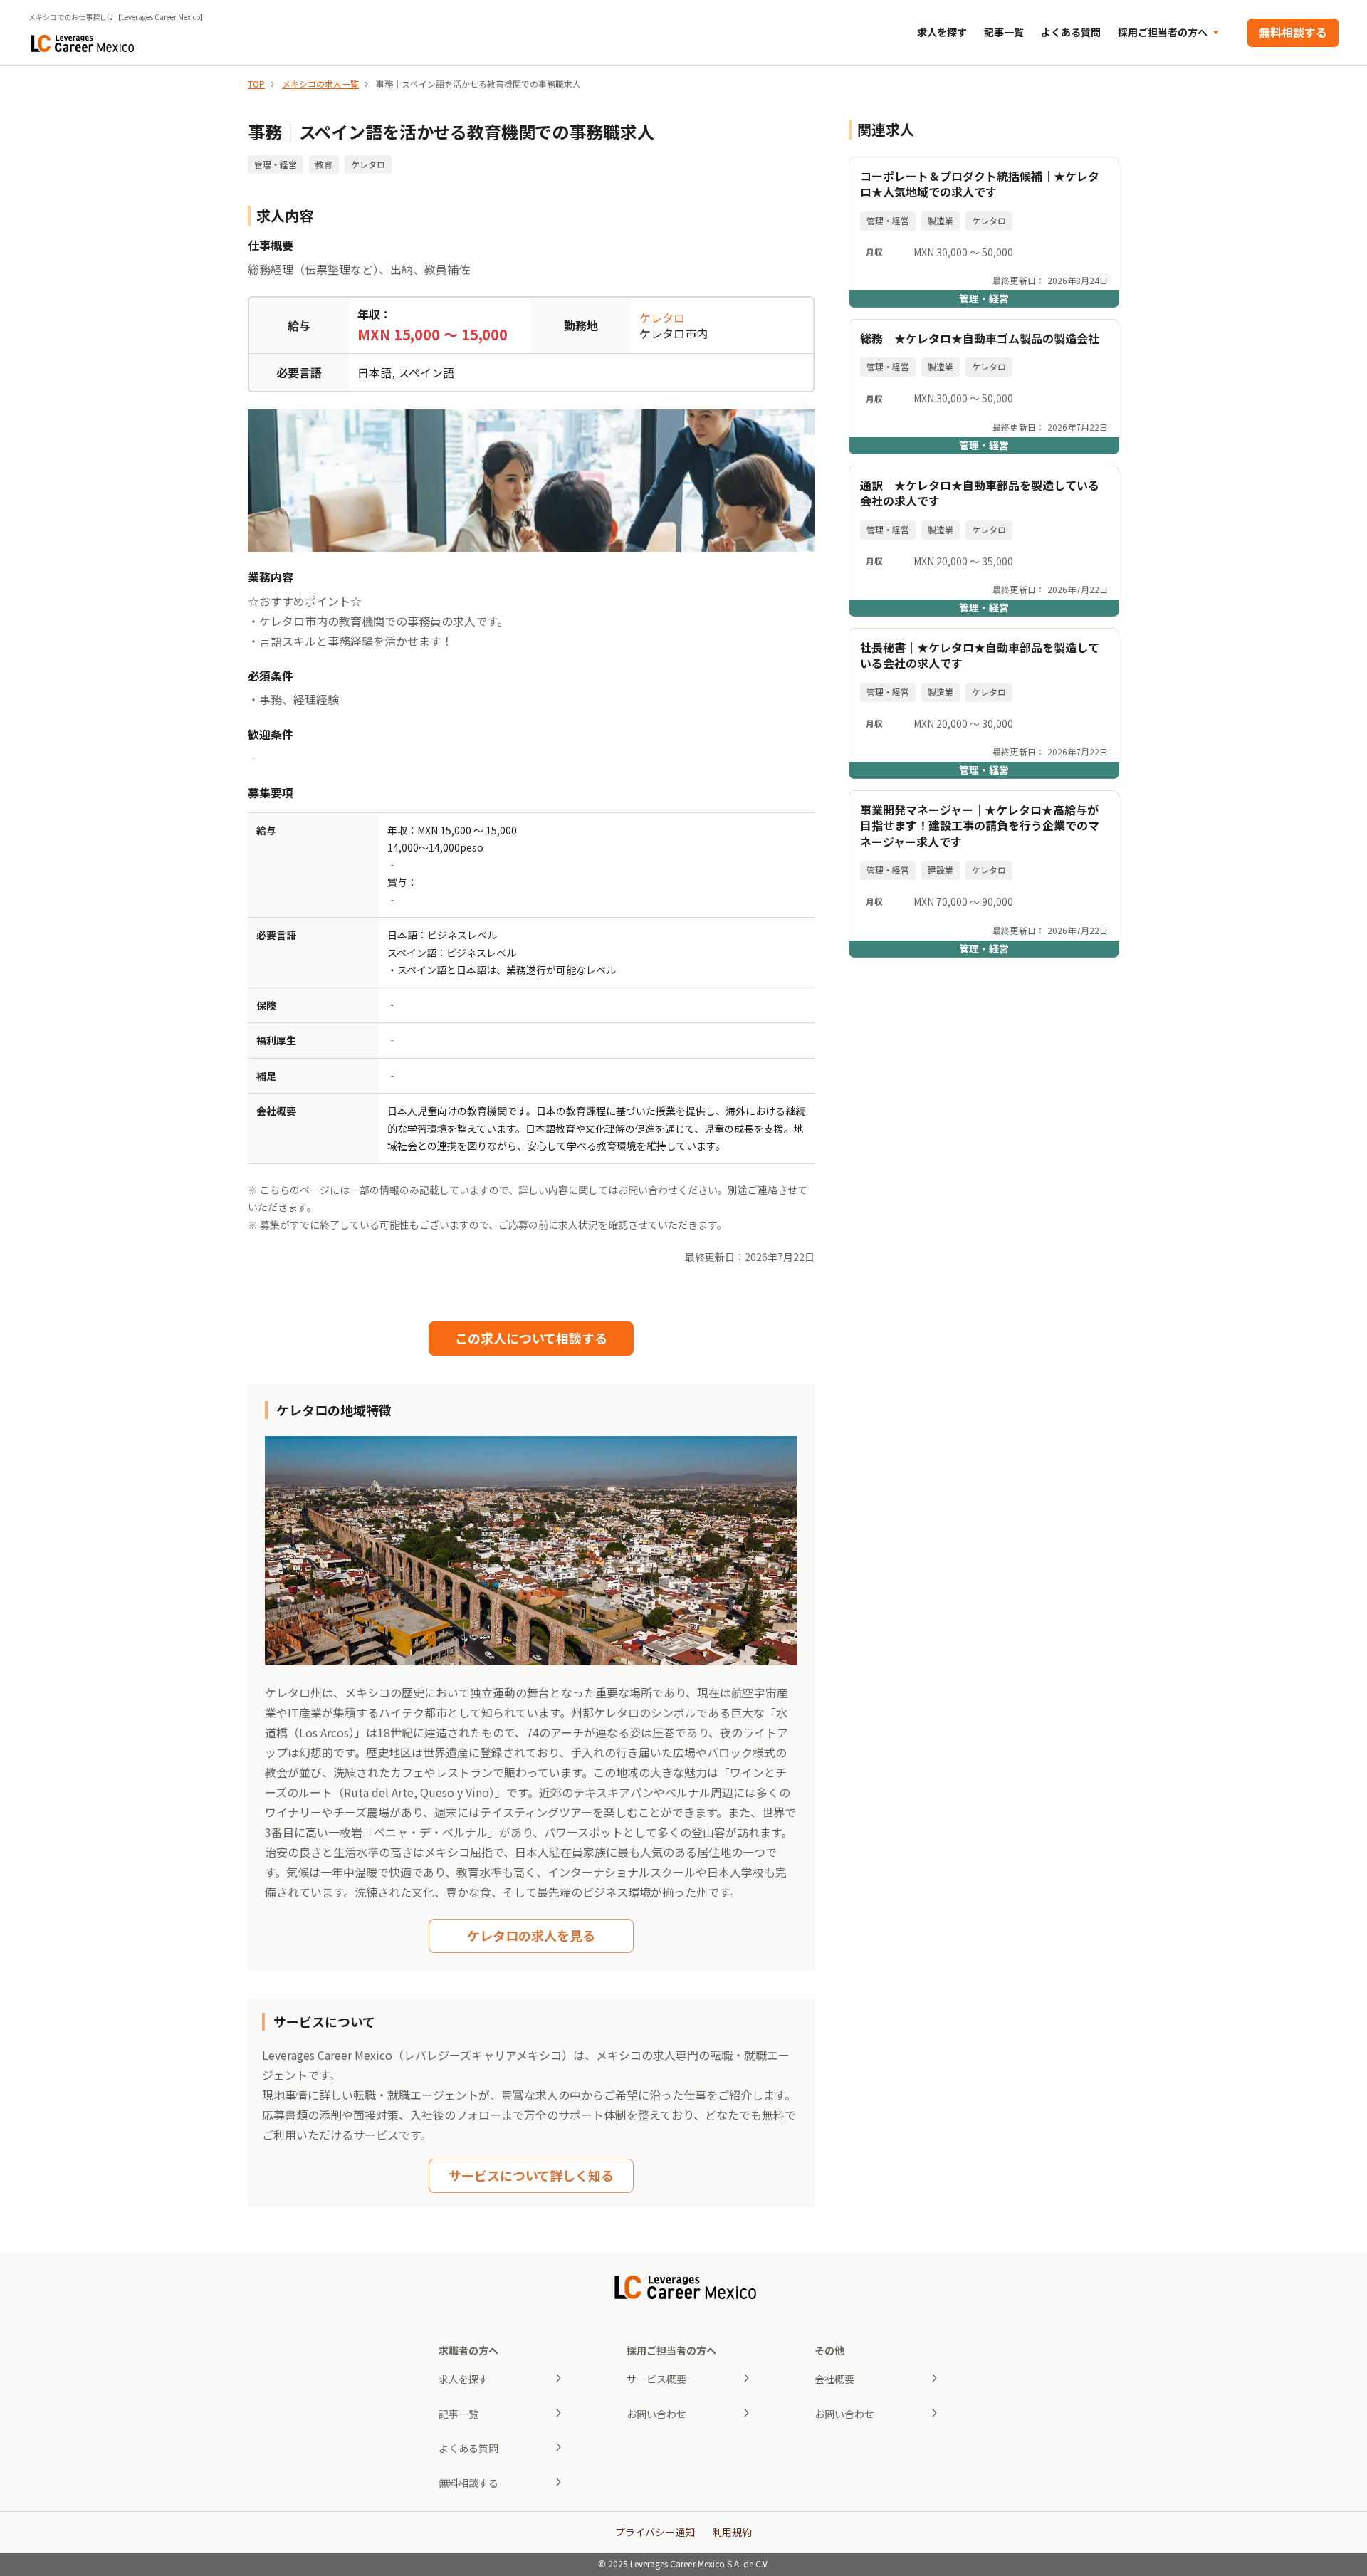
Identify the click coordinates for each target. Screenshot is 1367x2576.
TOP (256, 84)
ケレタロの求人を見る (531, 1935)
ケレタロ (662, 318)
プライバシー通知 (655, 2532)
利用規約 (732, 2532)
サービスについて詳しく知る (531, 2175)
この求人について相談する (531, 1338)
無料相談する (1293, 32)
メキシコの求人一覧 (320, 84)
